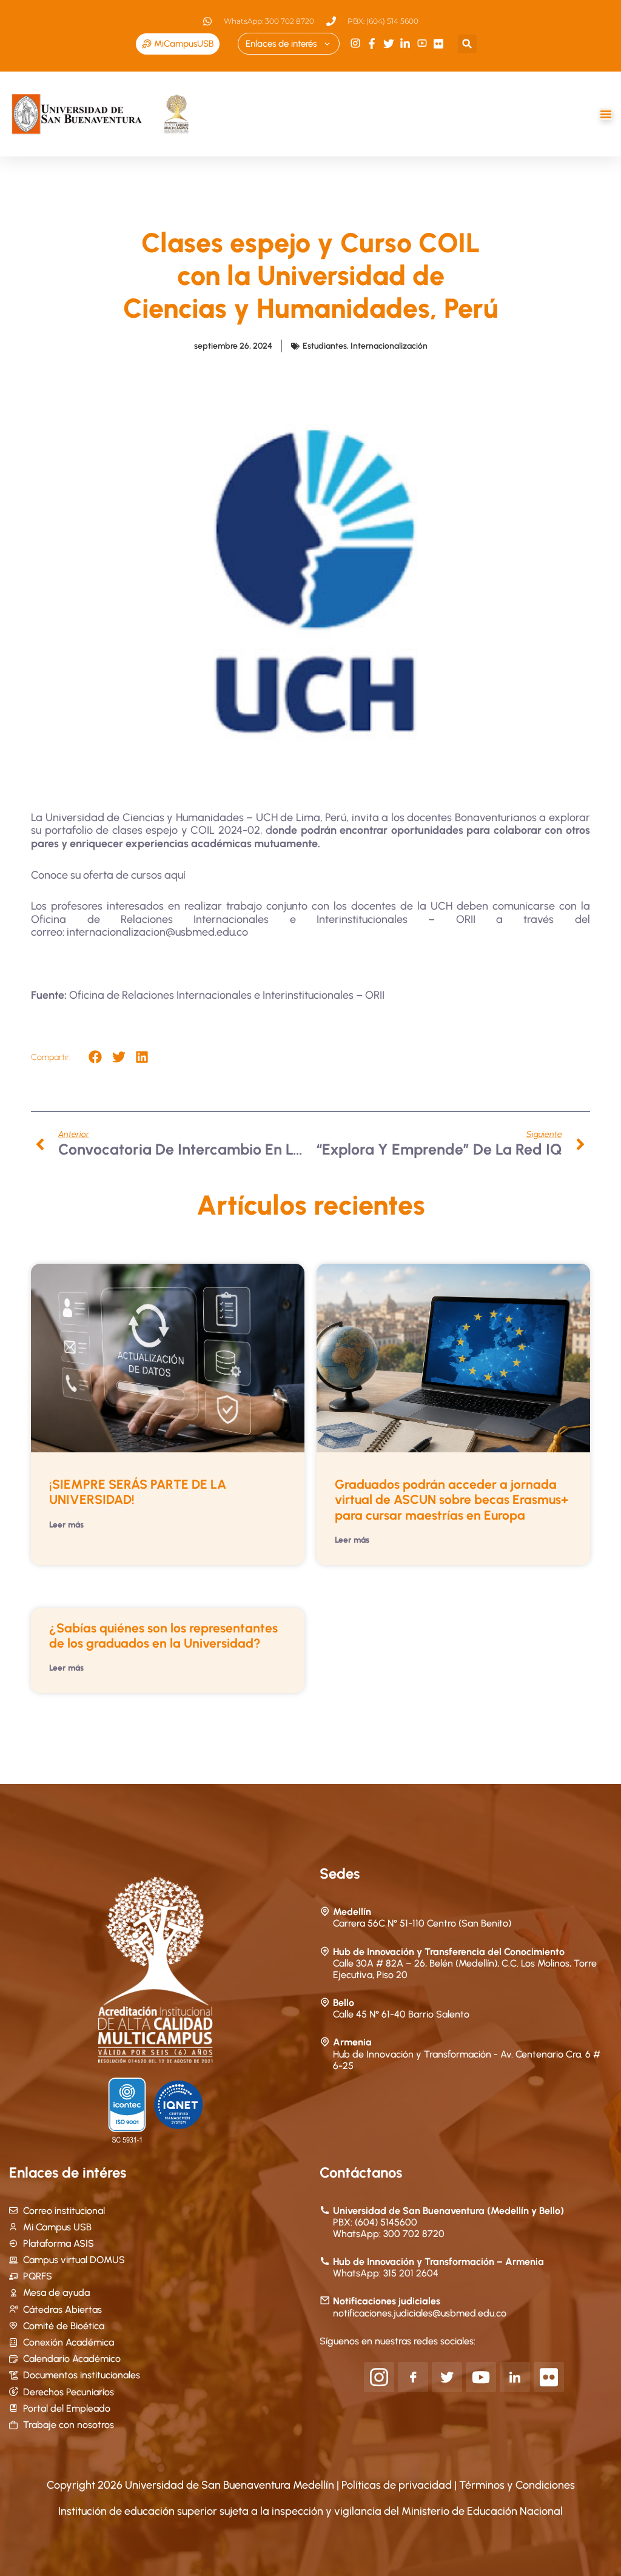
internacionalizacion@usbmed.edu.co (157, 932)
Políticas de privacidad (398, 2485)
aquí (175, 875)
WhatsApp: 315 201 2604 (386, 2273)
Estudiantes (325, 346)
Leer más (66, 1525)
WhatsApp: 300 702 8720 (389, 2234)
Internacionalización (389, 346)
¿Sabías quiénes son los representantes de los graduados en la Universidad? (163, 1635)
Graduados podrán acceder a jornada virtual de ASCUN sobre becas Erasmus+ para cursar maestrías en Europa (451, 1499)
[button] (467, 44)
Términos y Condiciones (517, 2485)
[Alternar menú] (606, 114)
